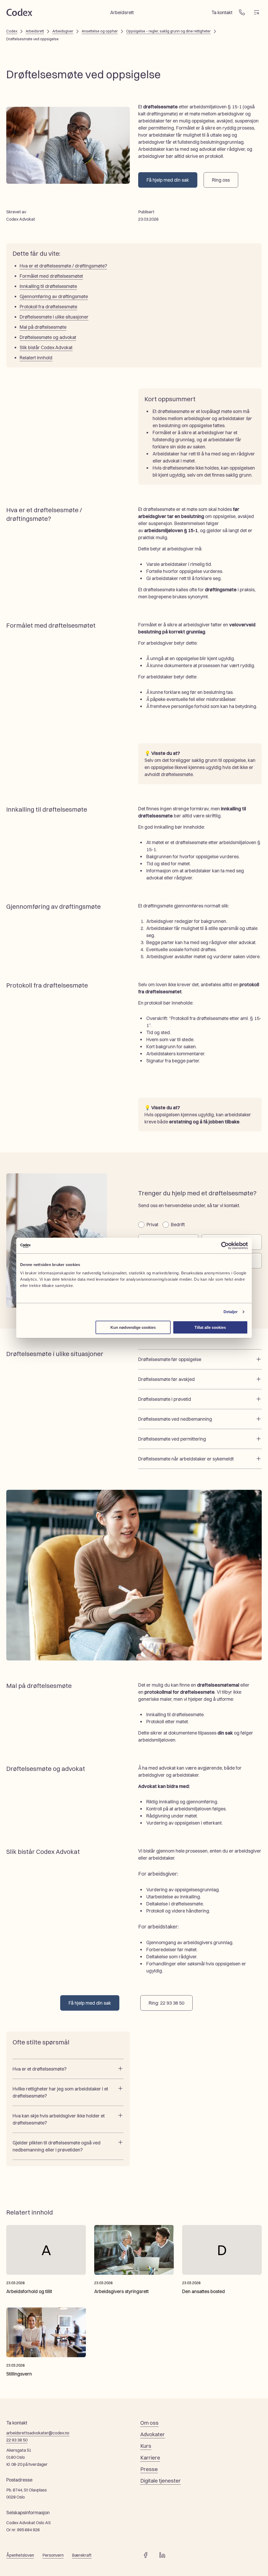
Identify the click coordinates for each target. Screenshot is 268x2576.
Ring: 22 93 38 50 (166, 2003)
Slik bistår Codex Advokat (46, 347)
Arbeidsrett (35, 31)
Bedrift (178, 1224)
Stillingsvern (19, 2374)
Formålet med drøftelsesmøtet (51, 276)
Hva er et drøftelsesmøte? (40, 2069)
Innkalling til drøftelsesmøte (48, 286)
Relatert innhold (36, 358)
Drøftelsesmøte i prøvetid (165, 1399)
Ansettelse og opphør (100, 31)
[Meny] (256, 12)
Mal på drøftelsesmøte (43, 327)
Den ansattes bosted (203, 2291)
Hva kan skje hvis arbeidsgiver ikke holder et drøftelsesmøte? (59, 2119)
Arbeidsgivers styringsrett (121, 2291)
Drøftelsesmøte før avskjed (166, 1379)
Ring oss (221, 180)
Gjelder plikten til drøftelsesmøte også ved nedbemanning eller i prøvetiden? (57, 2146)
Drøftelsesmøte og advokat (48, 337)
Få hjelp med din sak (168, 180)
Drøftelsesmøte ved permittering (172, 1439)
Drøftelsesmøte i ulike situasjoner (54, 317)
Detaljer (231, 1312)
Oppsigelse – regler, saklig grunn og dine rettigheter (168, 31)
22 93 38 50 (17, 2440)
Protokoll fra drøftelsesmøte (48, 306)
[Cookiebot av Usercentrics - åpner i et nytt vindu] (225, 1246)
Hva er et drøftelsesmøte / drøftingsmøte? (63, 266)
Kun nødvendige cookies (133, 1327)
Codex (12, 31)
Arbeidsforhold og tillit (29, 2291)
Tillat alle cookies (210, 1327)
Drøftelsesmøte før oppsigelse (170, 1359)
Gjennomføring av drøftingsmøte (54, 296)
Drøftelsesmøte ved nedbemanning (175, 1419)
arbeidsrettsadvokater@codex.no (38, 2433)
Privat (152, 1224)
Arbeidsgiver (63, 31)
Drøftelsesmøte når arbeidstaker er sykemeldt (186, 1459)
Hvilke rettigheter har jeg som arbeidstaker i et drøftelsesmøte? (60, 2092)
